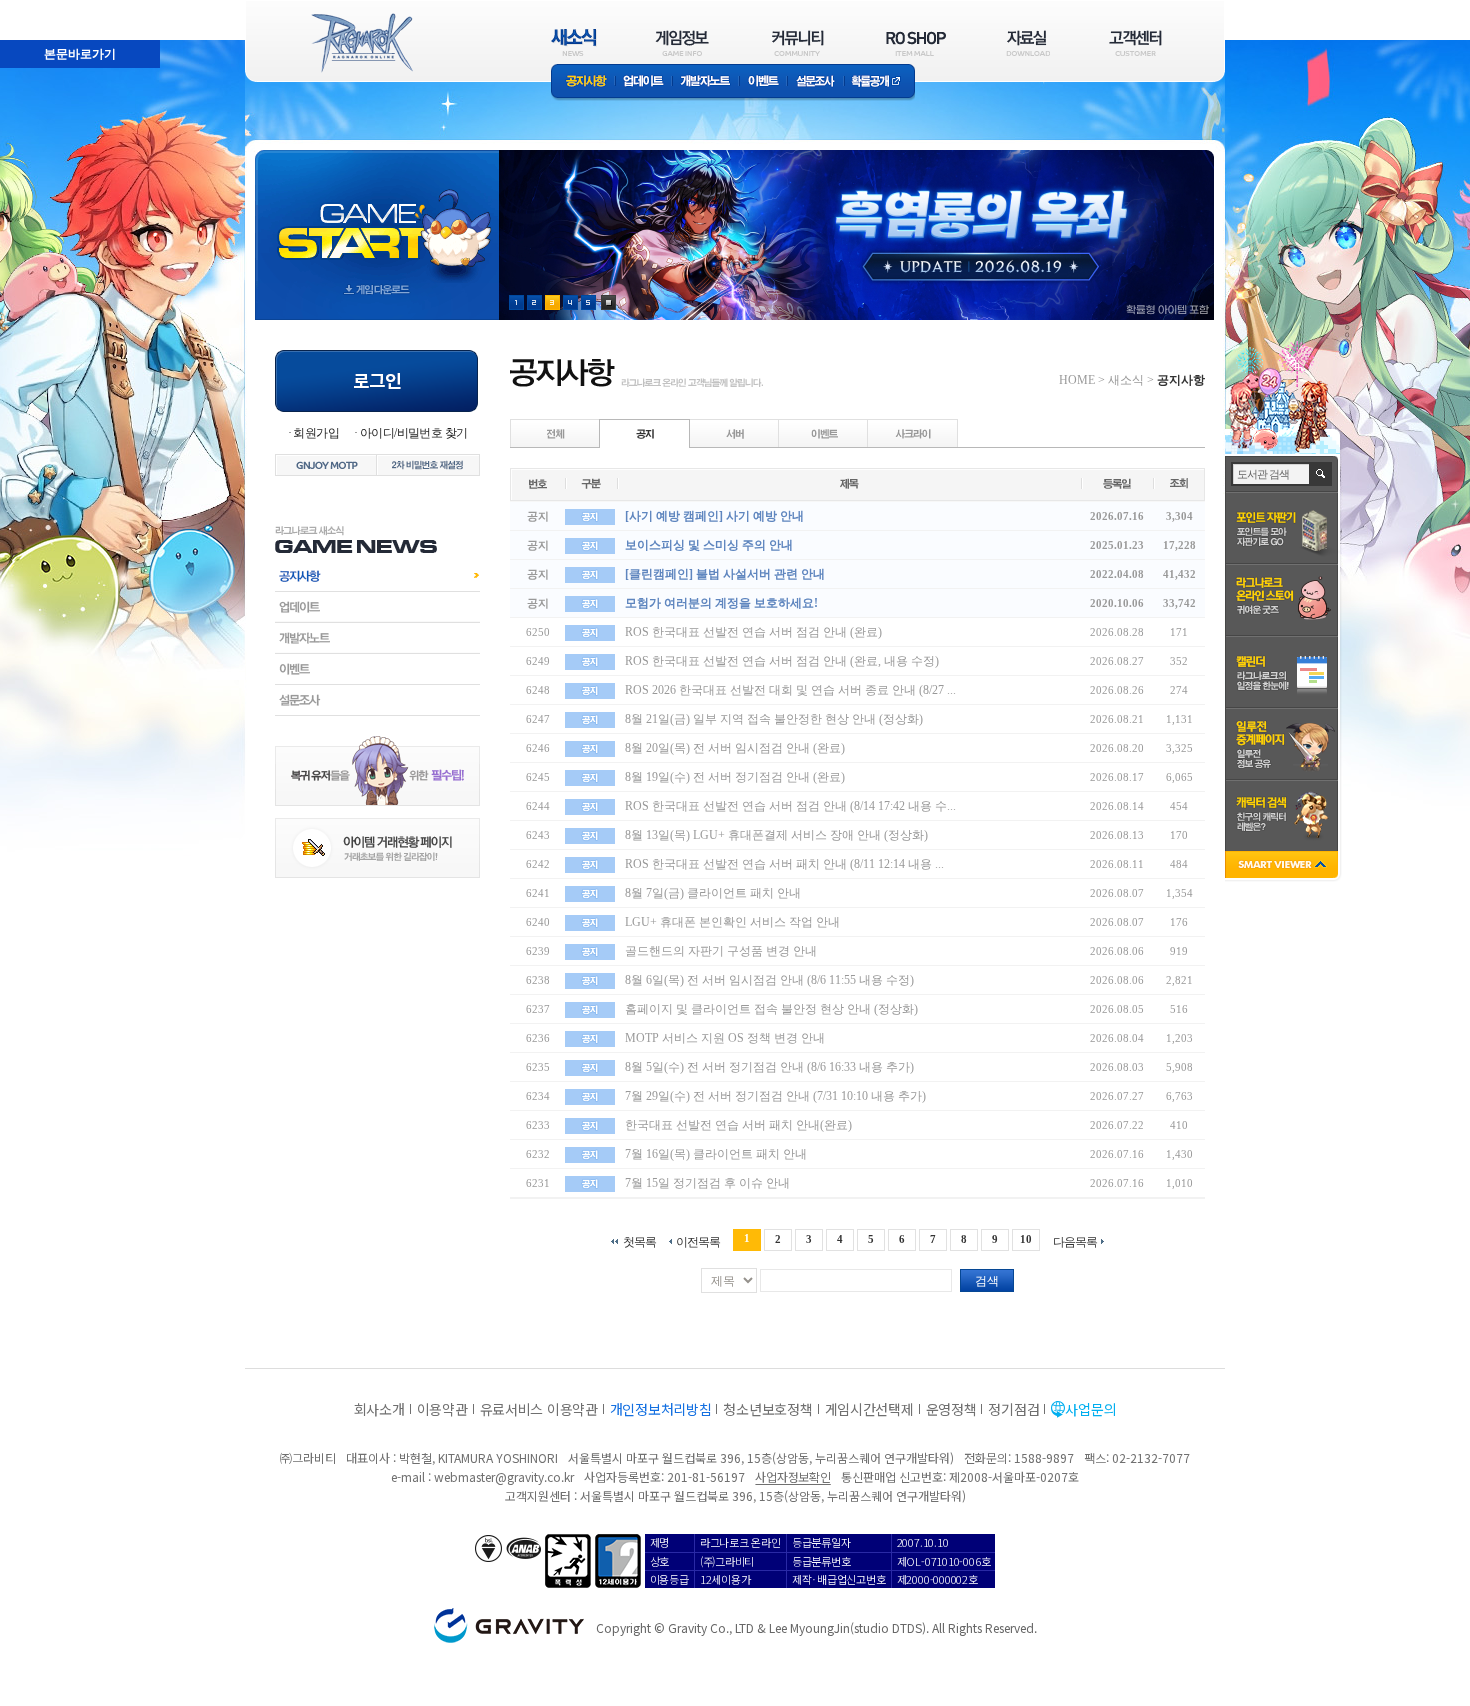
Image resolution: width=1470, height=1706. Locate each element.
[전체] (556, 433)
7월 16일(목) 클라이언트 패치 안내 (716, 1154)
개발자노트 (705, 82)
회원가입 (316, 433)
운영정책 (951, 1409)
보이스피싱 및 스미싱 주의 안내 (709, 545)
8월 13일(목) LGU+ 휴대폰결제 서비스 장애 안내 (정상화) (776, 835)
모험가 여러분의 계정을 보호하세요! (721, 603)
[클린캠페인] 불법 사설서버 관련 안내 (725, 574)
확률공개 (879, 82)
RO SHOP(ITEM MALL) (916, 42)
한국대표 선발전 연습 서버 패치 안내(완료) (738, 1125)
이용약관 (442, 1409)
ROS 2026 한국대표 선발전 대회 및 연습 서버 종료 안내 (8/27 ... (790, 690)
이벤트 (763, 82)
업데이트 (643, 82)
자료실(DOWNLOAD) (1027, 42)
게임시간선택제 (869, 1409)
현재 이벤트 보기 (608, 302)
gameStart (377, 216)
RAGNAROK (361, 43)
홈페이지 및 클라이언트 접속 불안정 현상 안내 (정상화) (771, 1009)
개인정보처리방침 (661, 1409)
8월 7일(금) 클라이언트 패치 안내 (713, 893)
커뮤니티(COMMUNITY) (798, 42)
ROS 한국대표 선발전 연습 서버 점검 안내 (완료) (753, 632)
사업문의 (1090, 1409)
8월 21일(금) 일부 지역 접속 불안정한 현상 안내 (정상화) (774, 719)
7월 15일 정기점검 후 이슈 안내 (707, 1183)
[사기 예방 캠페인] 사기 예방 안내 (714, 516)
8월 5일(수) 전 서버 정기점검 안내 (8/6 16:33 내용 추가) (769, 1067)
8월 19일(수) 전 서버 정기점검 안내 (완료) (735, 777)
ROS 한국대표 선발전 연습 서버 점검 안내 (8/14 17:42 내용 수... (790, 806)
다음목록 (1075, 1241)
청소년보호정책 (767, 1409)
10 (1026, 1239)
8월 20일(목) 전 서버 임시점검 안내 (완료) (735, 748)
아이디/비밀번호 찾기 (413, 433)
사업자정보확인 (792, 1476)
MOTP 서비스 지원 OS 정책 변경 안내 (725, 1038)
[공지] (645, 433)
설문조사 (815, 82)
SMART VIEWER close (1283, 866)
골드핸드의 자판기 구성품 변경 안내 (721, 951)
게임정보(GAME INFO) (682, 42)
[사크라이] (913, 433)
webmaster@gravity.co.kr (504, 1476)
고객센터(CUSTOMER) (1135, 42)
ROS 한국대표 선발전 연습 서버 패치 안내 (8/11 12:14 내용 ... (784, 864)
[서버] (735, 433)
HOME (1077, 380)
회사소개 (379, 1409)
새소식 (1126, 380)
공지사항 (583, 82)
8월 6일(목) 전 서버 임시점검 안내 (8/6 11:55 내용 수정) (769, 980)
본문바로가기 (36, 9)
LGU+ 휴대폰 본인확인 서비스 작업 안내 (732, 922)
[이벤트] (824, 433)
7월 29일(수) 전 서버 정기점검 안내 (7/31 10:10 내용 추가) (775, 1096)
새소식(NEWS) (574, 42)
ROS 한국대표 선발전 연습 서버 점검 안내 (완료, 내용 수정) (782, 661)
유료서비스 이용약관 (539, 1409)
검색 (987, 1281)
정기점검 (1013, 1409)
